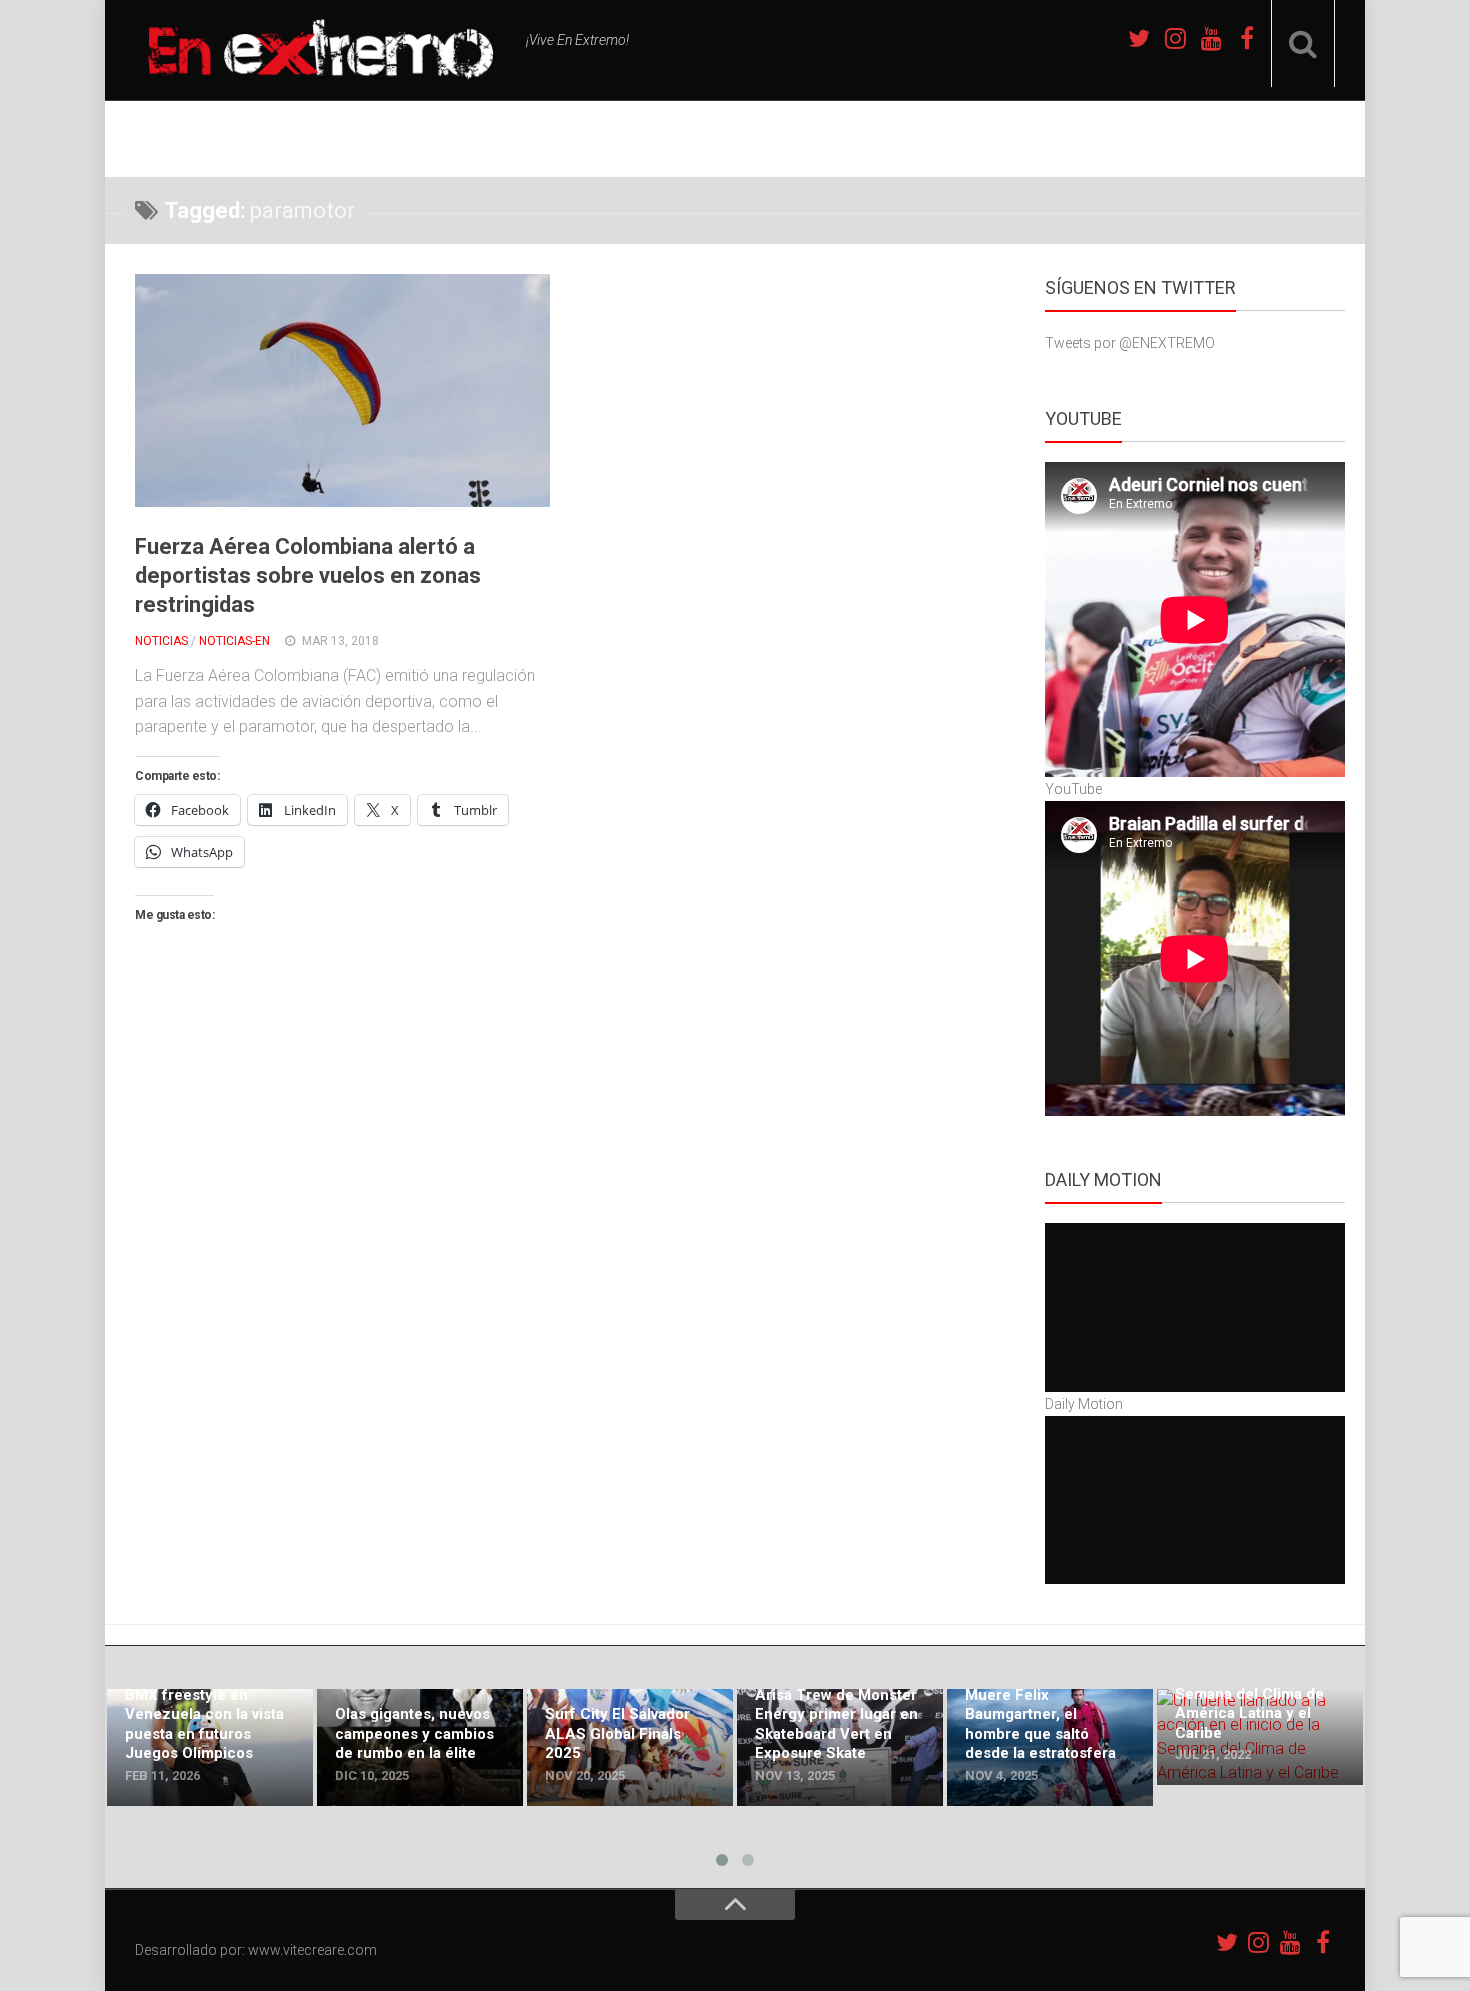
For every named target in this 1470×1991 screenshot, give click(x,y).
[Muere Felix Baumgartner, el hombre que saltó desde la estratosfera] (1050, 1747)
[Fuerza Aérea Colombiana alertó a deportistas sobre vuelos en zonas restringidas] (342, 390)
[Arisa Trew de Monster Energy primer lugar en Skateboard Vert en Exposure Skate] (840, 1747)
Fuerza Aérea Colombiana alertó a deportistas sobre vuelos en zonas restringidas (308, 575)
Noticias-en (234, 641)
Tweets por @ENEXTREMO (1130, 343)
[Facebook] (1247, 38)
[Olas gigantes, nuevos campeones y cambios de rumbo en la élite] (420, 1747)
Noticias (161, 641)
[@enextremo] (1175, 38)
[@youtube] (1211, 38)
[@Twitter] (1139, 38)
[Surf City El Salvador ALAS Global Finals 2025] (630, 1747)
